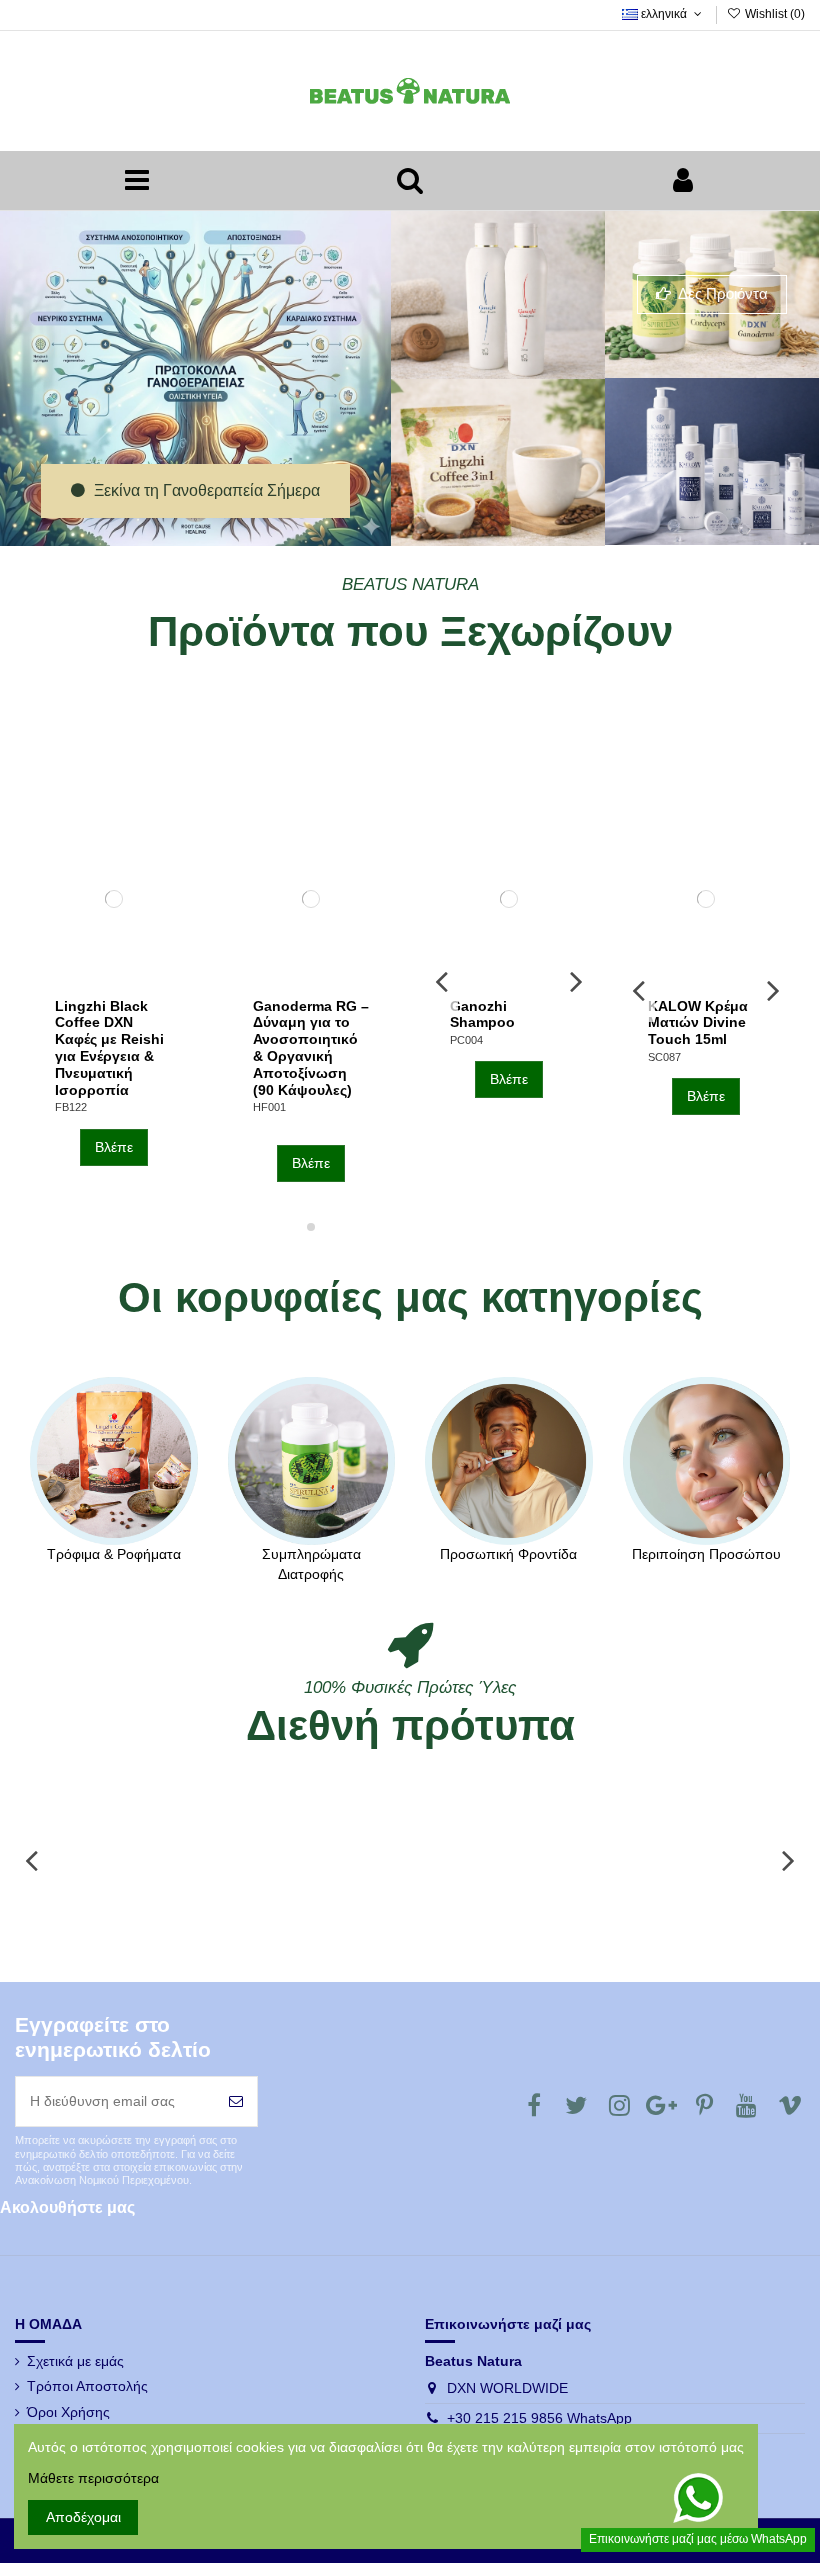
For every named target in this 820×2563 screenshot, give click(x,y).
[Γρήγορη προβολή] (142, 981)
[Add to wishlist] (85, 981)
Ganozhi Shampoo (482, 1014)
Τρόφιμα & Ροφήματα (114, 1554)
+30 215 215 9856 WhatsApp (539, 2418)
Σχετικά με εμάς (75, 2361)
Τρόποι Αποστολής (87, 2386)
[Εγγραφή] (236, 2101)
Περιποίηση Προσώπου (706, 1554)
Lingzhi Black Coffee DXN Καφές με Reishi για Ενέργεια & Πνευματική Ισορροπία (109, 1048)
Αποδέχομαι (83, 2517)
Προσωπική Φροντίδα (508, 1554)
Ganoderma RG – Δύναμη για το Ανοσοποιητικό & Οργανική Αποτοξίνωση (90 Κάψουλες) (311, 1048)
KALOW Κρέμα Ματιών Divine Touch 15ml (698, 1023)
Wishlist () (773, 14)
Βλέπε (114, 1147)
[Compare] (114, 981)
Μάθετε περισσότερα (93, 2478)
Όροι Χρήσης (68, 2412)
